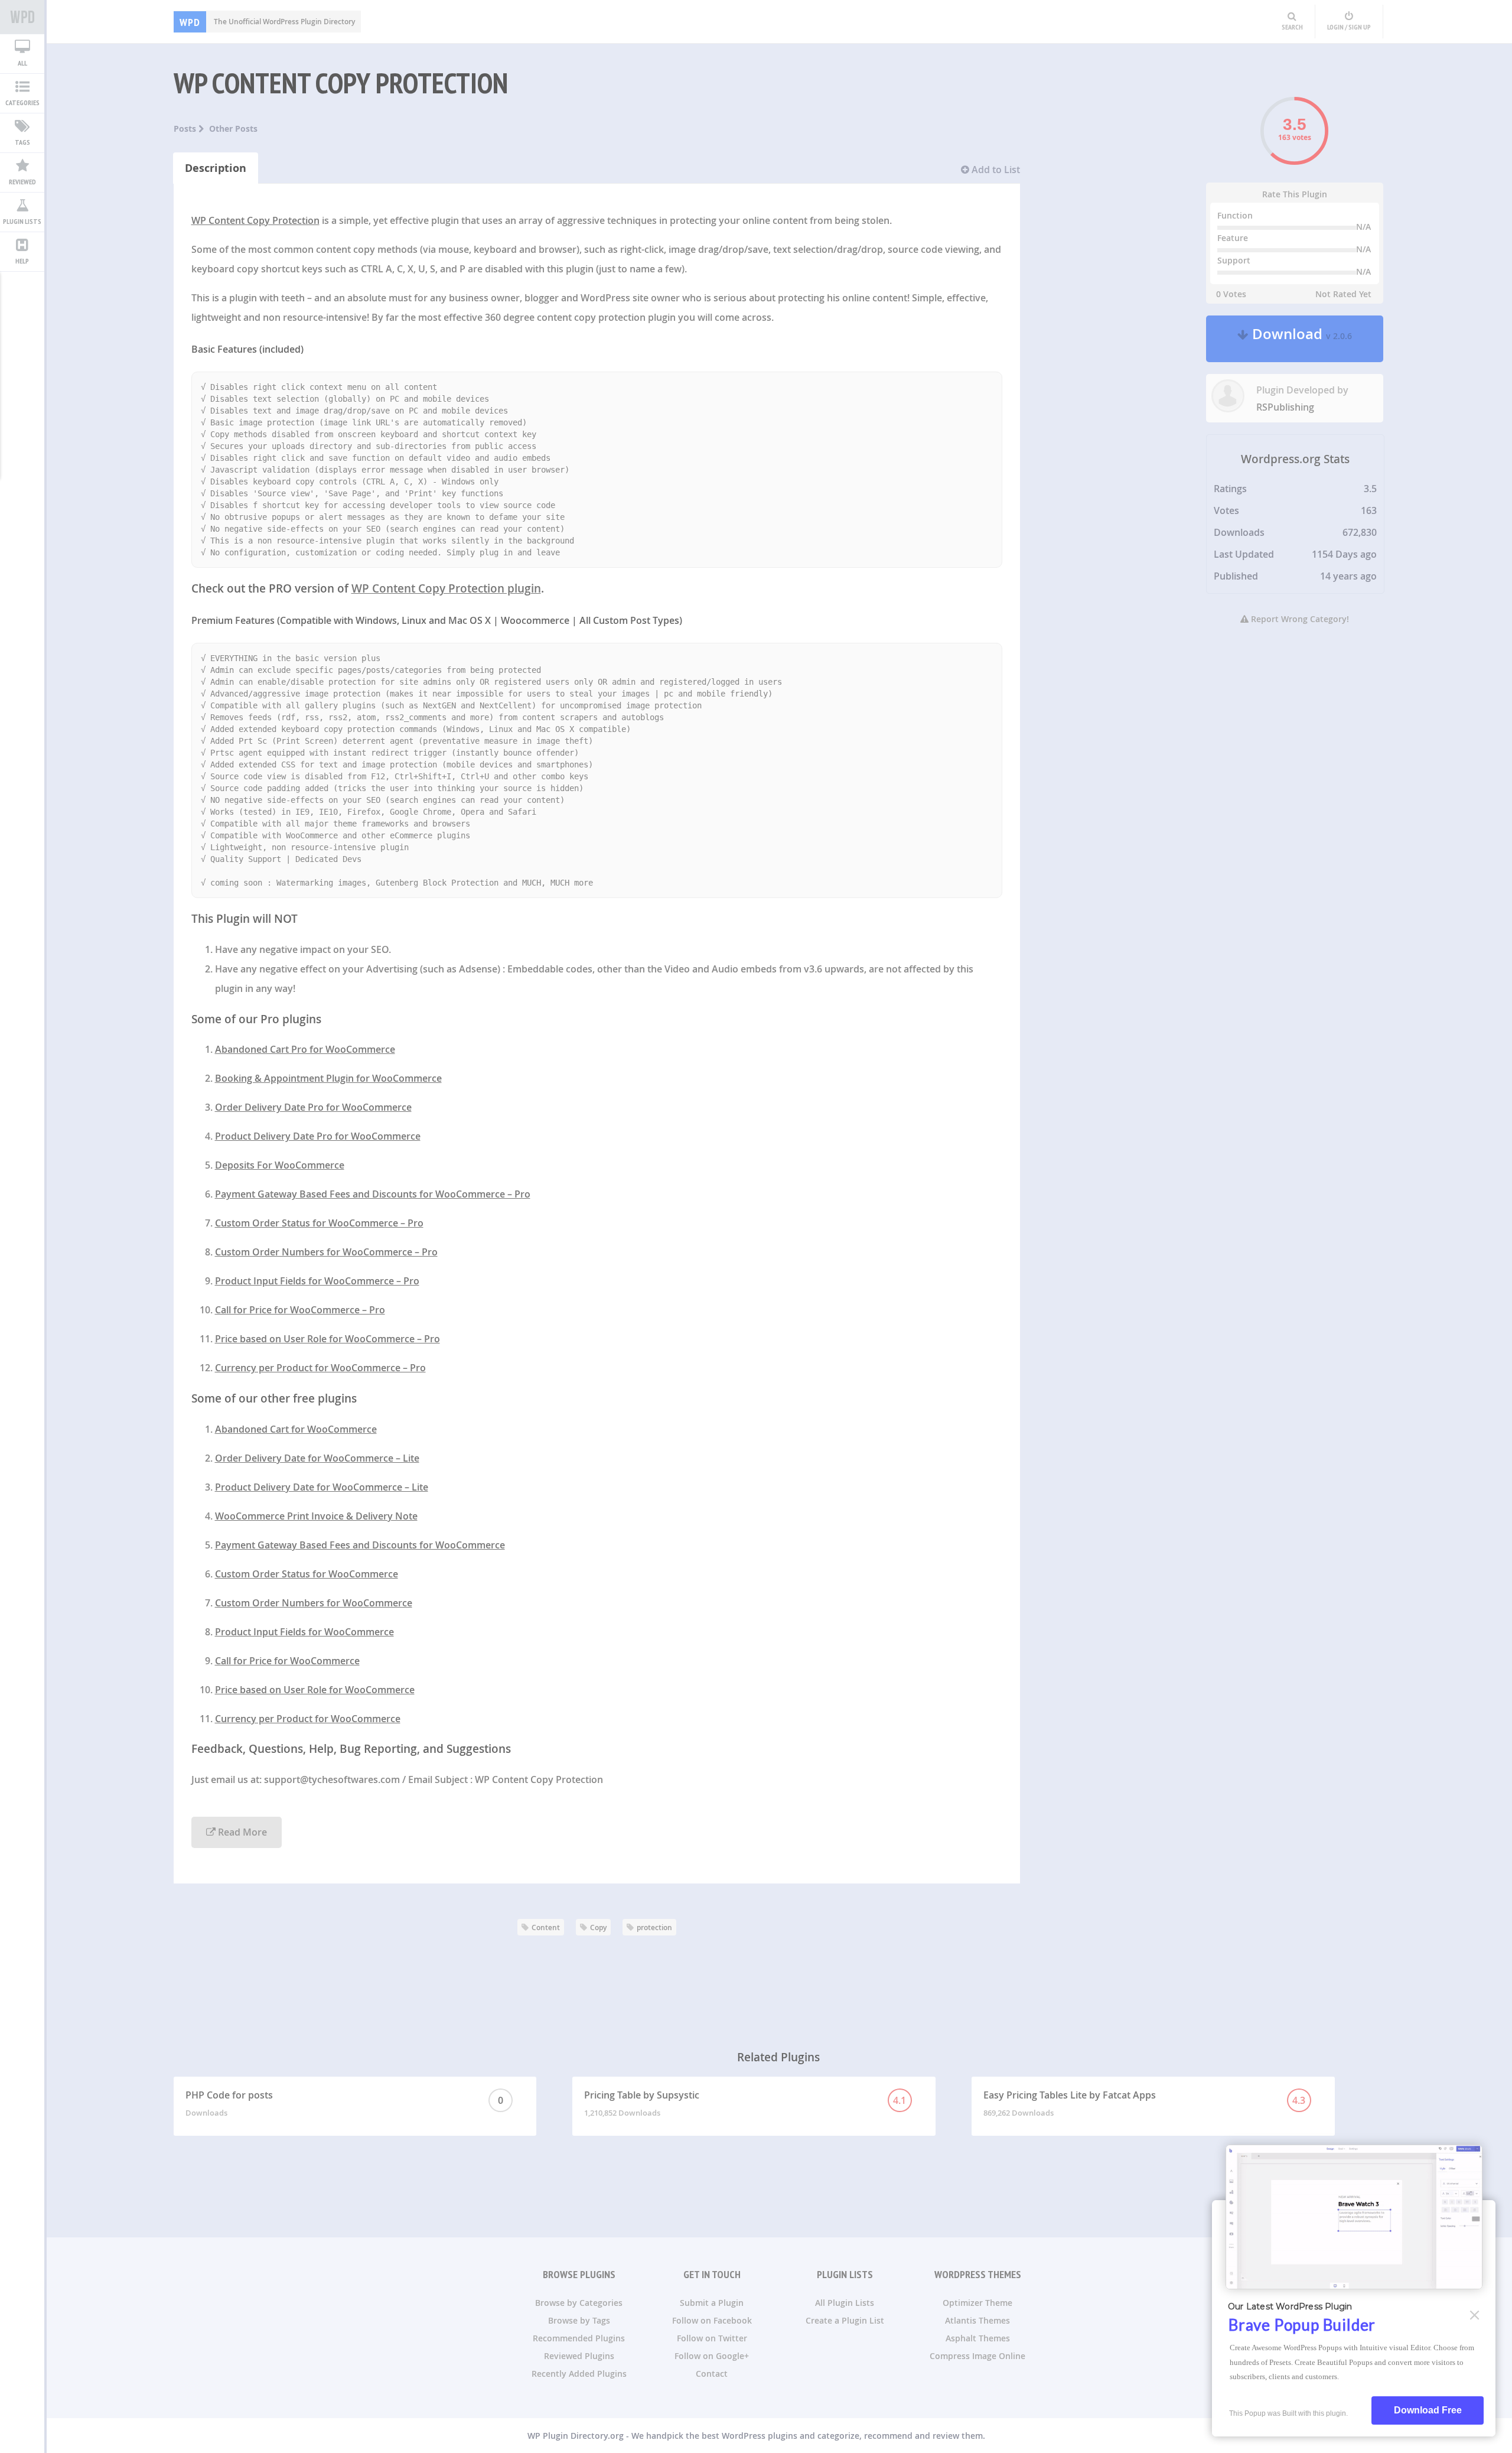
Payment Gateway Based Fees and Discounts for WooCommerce (360, 1545)
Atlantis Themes (977, 2320)
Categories (22, 103)
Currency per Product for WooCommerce (308, 1719)
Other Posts (233, 128)
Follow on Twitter (712, 2338)
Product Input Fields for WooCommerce (304, 1632)
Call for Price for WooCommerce (287, 1661)
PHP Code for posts (344, 2103)
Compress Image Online (977, 2356)
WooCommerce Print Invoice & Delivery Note (316, 1516)
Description (216, 168)
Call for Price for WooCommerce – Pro (300, 1310)
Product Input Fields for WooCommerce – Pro (317, 1281)
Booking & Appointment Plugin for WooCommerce (328, 1078)
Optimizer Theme (977, 2303)
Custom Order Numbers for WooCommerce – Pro (326, 1252)
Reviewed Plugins (579, 2356)
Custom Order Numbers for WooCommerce (314, 1603)
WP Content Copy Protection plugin (446, 588)
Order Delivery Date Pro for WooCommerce (313, 1107)
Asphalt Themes (978, 2338)
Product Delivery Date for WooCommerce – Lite (322, 1487)
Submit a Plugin (712, 2303)
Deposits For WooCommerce (280, 1165)
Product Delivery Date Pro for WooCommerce (318, 1136)
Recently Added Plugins (579, 2374)
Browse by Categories (579, 2303)
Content (546, 1927)
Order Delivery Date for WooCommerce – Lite (317, 1458)
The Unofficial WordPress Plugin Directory (267, 22)
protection (654, 1927)
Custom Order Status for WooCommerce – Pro (319, 1223)
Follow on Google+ (712, 2356)
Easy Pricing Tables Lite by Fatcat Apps (1144, 2103)
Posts (186, 128)
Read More (241, 1832)
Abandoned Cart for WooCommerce (296, 1429)
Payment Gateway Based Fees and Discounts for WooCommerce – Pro (373, 1194)
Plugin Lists (22, 221)
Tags (22, 142)
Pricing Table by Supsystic (745, 2103)
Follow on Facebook (712, 2320)
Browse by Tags (579, 2320)
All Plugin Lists (845, 2303)
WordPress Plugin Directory (22, 17)
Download (1300, 339)
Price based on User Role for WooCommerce (315, 1690)
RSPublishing (1285, 407)
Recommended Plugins (579, 2338)
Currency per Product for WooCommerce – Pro (320, 1368)
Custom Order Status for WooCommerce (307, 1574)
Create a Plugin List (845, 2320)
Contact (712, 2374)
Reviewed (22, 182)
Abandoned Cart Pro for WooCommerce (305, 1049)
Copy (598, 1927)
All (22, 63)
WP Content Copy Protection (341, 83)
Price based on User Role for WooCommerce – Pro (328, 1339)
